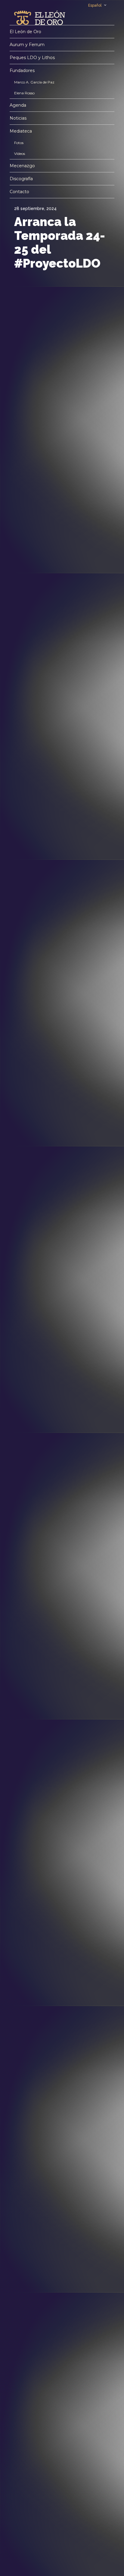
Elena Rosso (24, 93)
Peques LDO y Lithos (32, 58)
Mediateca (21, 131)
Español (95, 5)
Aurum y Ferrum (27, 45)
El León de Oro (25, 32)
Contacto (19, 192)
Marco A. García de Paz (34, 82)
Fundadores (22, 71)
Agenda (18, 105)
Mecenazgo (22, 166)
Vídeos (20, 154)
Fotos (19, 143)
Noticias (18, 118)
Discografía (21, 179)
